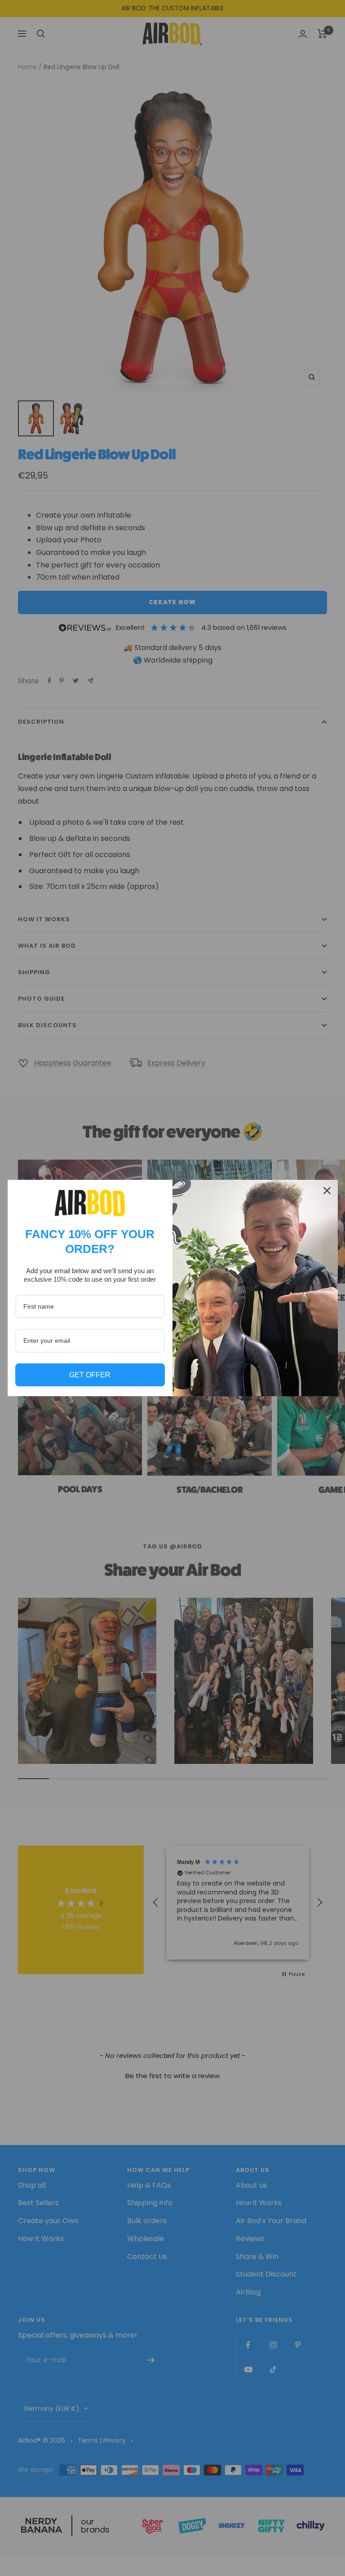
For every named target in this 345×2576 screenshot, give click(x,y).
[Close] (327, 1191)
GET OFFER (90, 1375)
